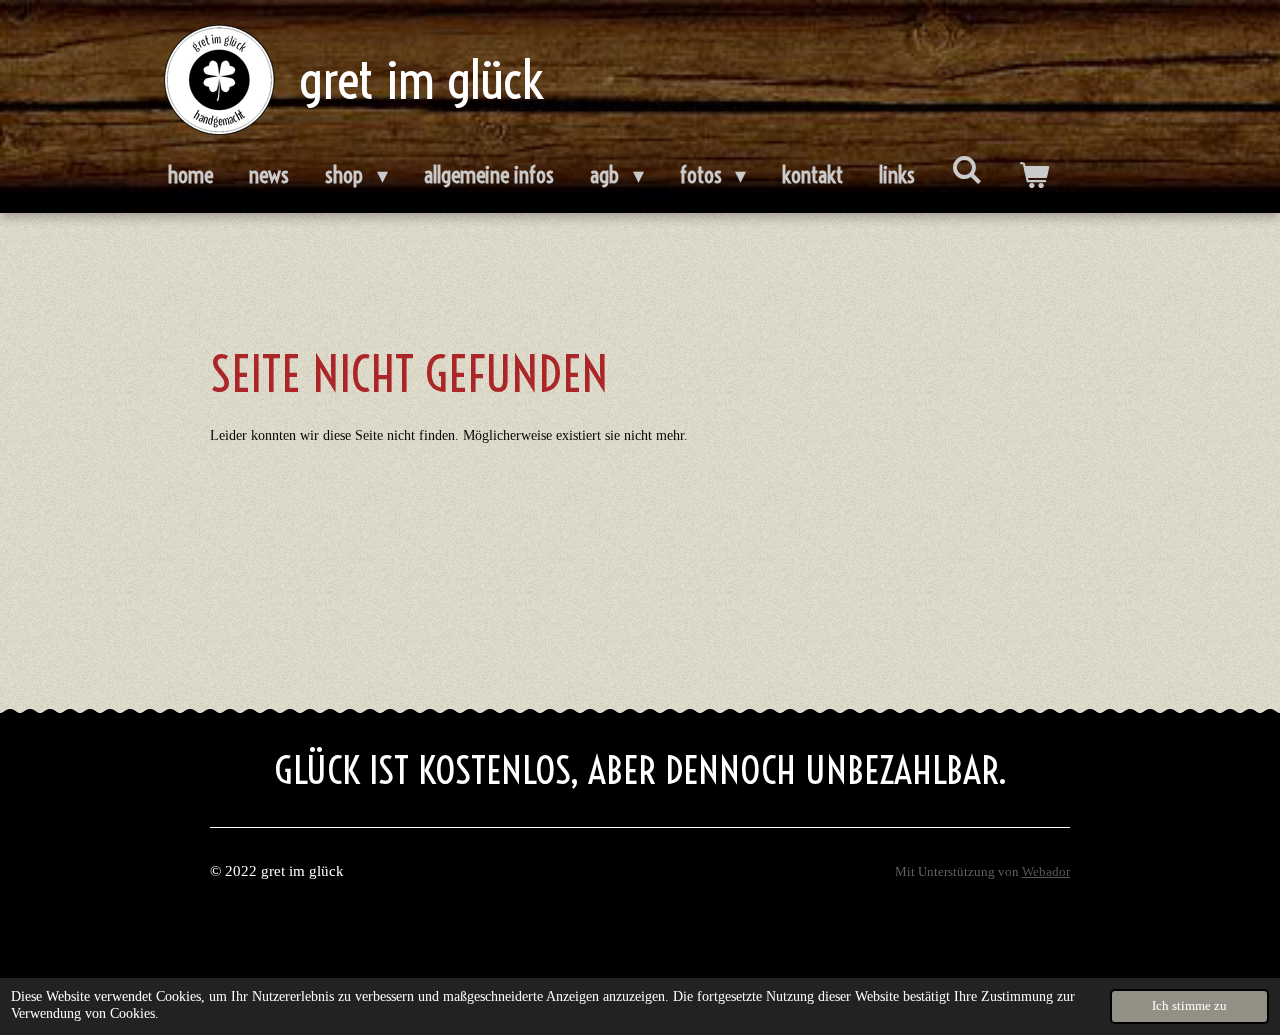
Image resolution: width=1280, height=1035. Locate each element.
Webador (1046, 872)
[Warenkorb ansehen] (1033, 176)
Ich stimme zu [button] (1189, 1006)
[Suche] (966, 170)
